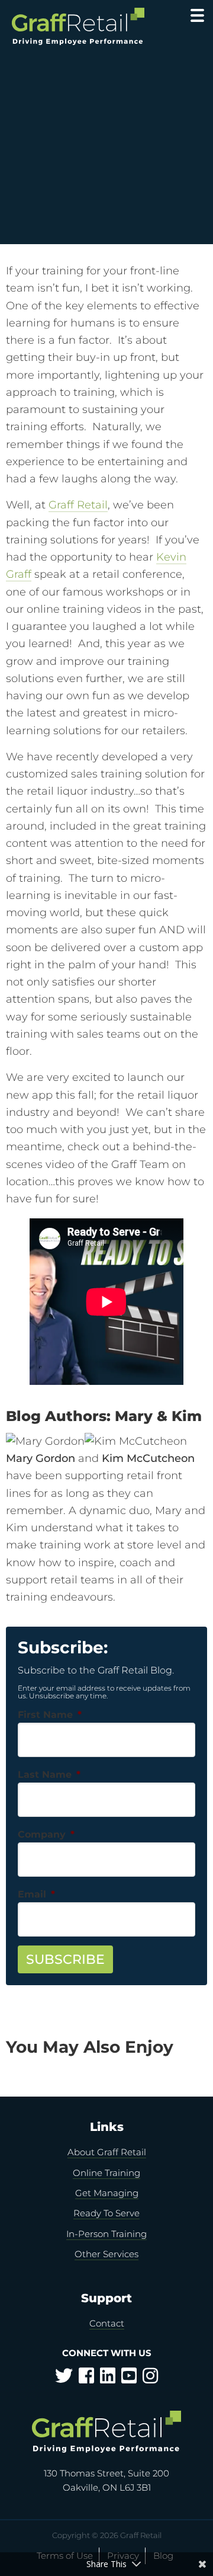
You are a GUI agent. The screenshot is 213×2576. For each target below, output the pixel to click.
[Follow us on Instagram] (150, 2379)
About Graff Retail (107, 2152)
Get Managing (107, 2193)
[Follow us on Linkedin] (108, 2379)
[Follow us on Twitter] (64, 2379)
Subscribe (65, 1959)
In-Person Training (106, 2234)
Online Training (106, 2173)
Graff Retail (78, 26)
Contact (107, 2323)
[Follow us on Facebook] (86, 2379)
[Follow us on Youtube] (129, 2379)
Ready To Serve (106, 2213)
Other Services (106, 2254)
